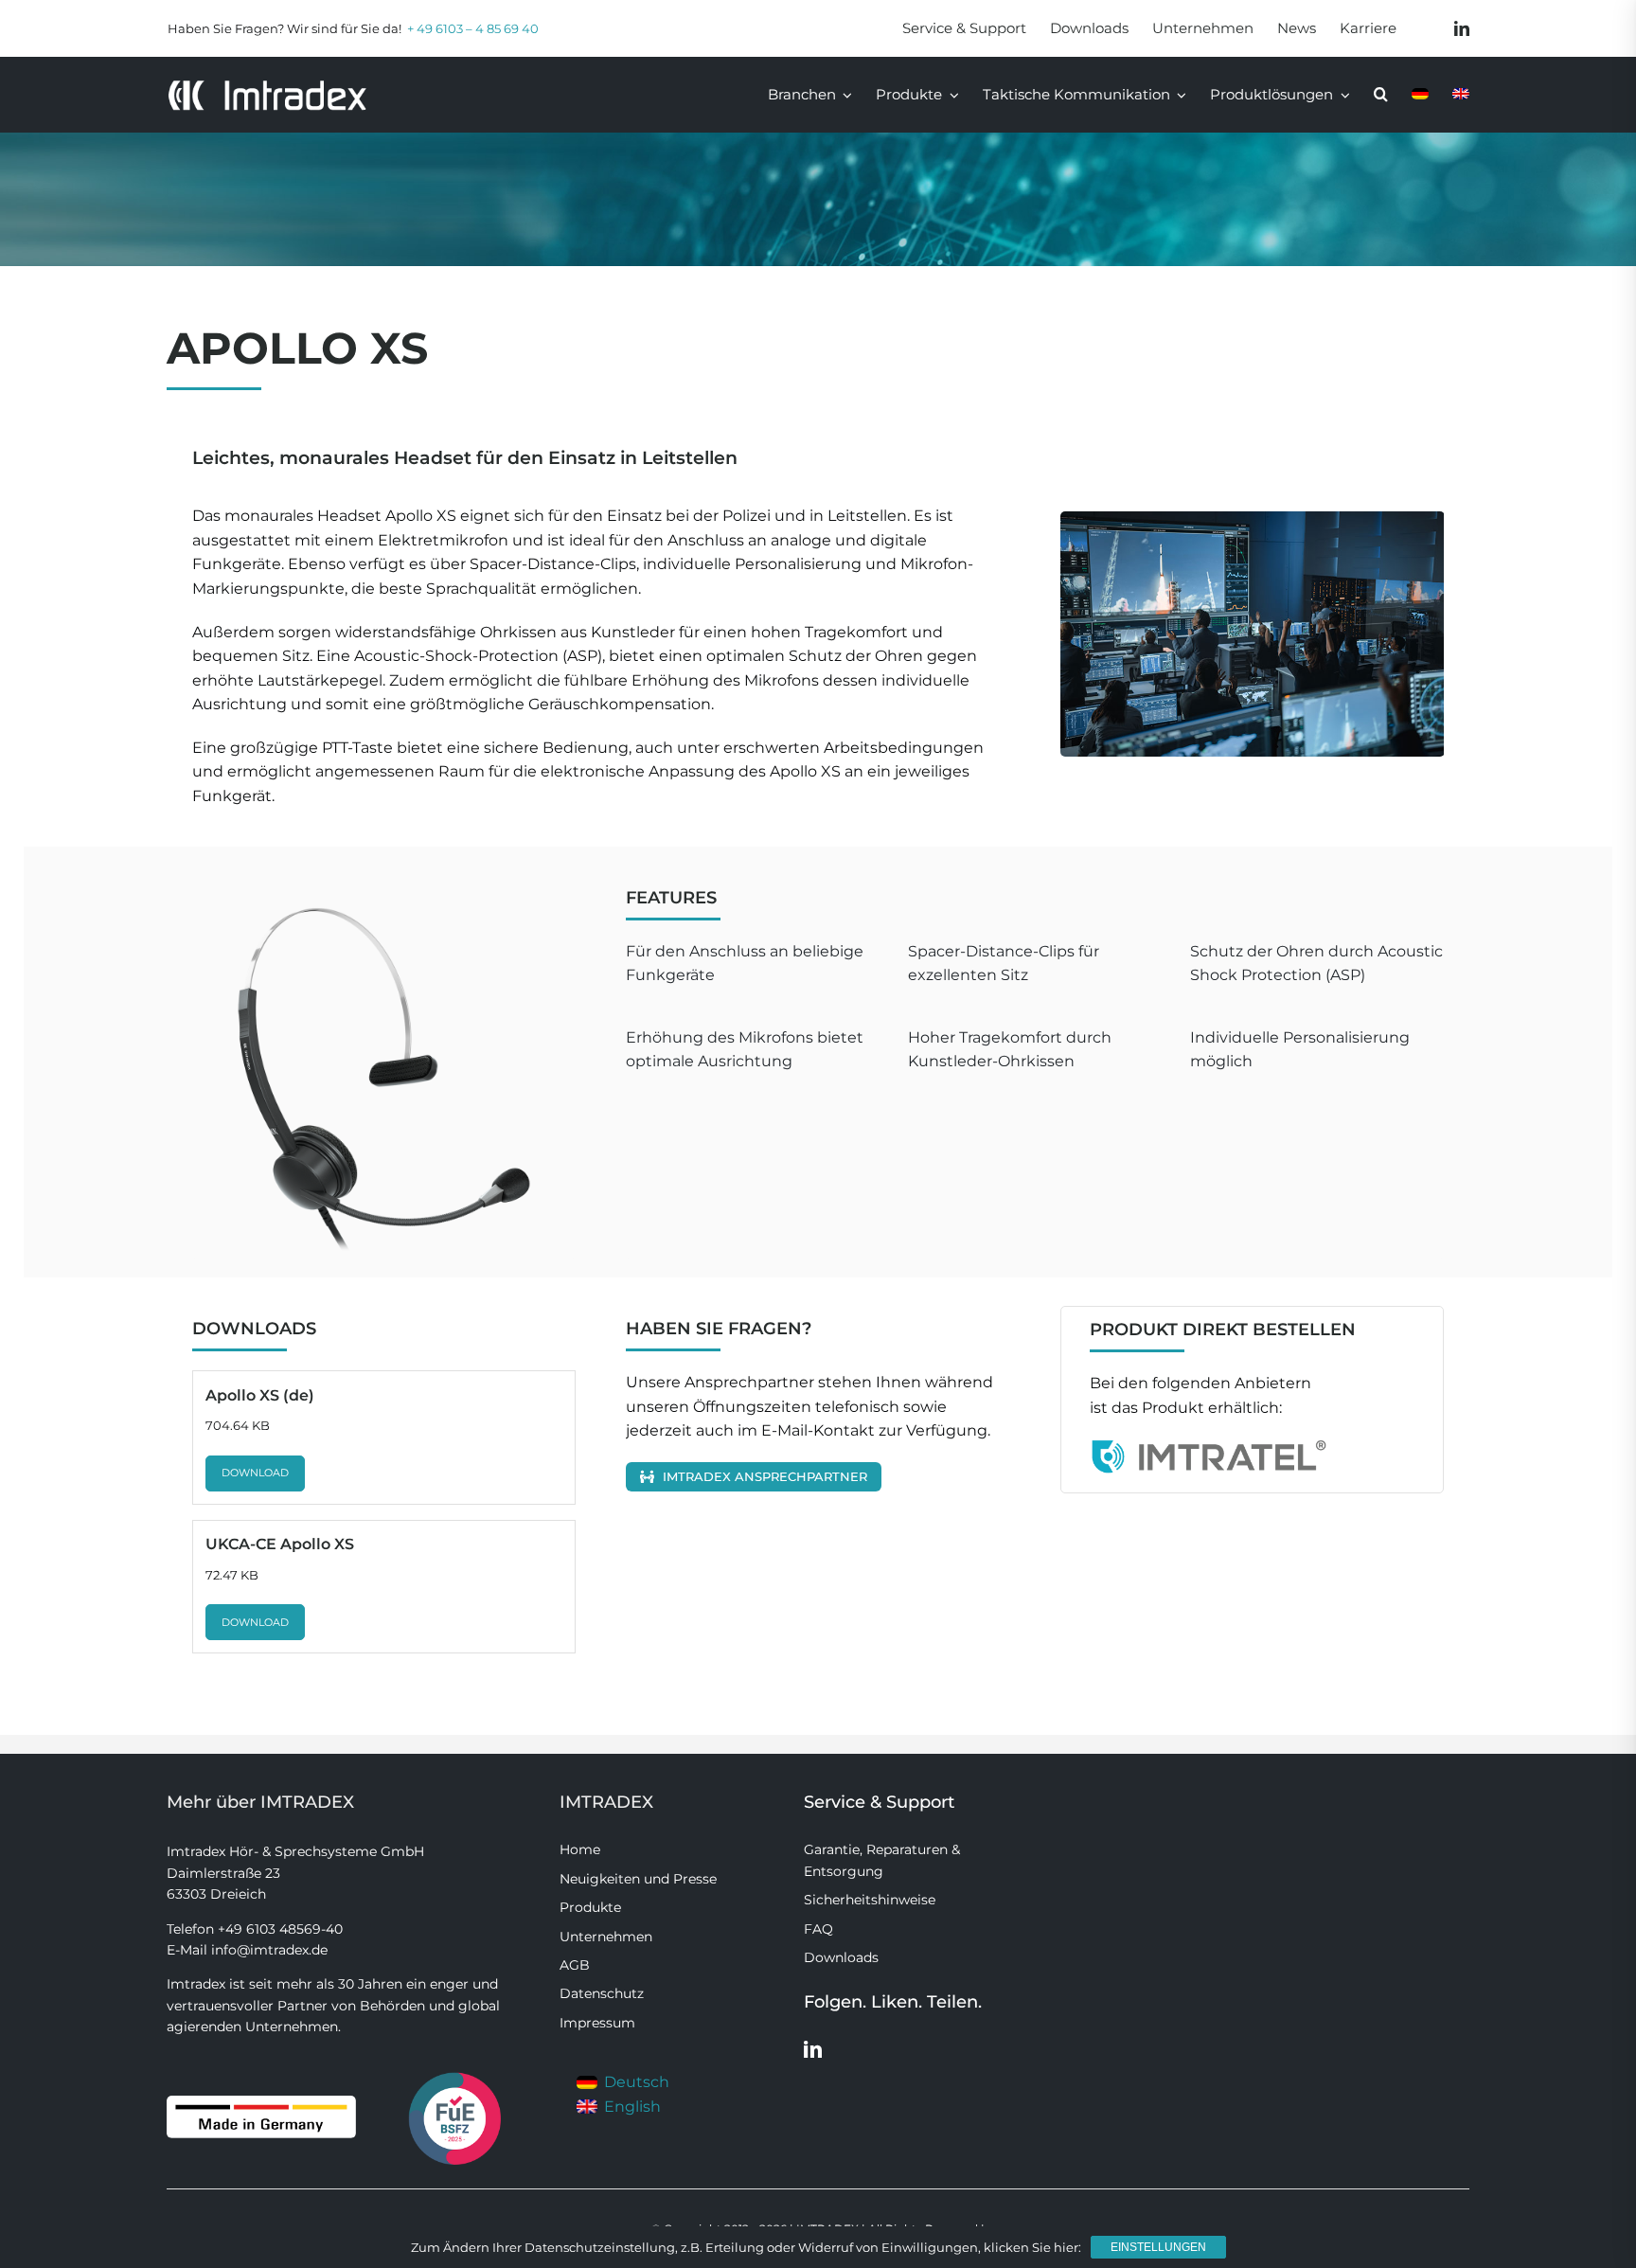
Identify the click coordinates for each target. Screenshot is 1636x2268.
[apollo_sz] (1262, 634)
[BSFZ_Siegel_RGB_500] (455, 2072)
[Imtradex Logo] (267, 86)
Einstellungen (1158, 2247)
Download (255, 1473)
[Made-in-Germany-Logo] (261, 2103)
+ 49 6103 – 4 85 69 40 (473, 28)
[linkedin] (1462, 28)
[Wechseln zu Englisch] (1461, 95)
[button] (1381, 95)
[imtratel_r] (1208, 1446)
